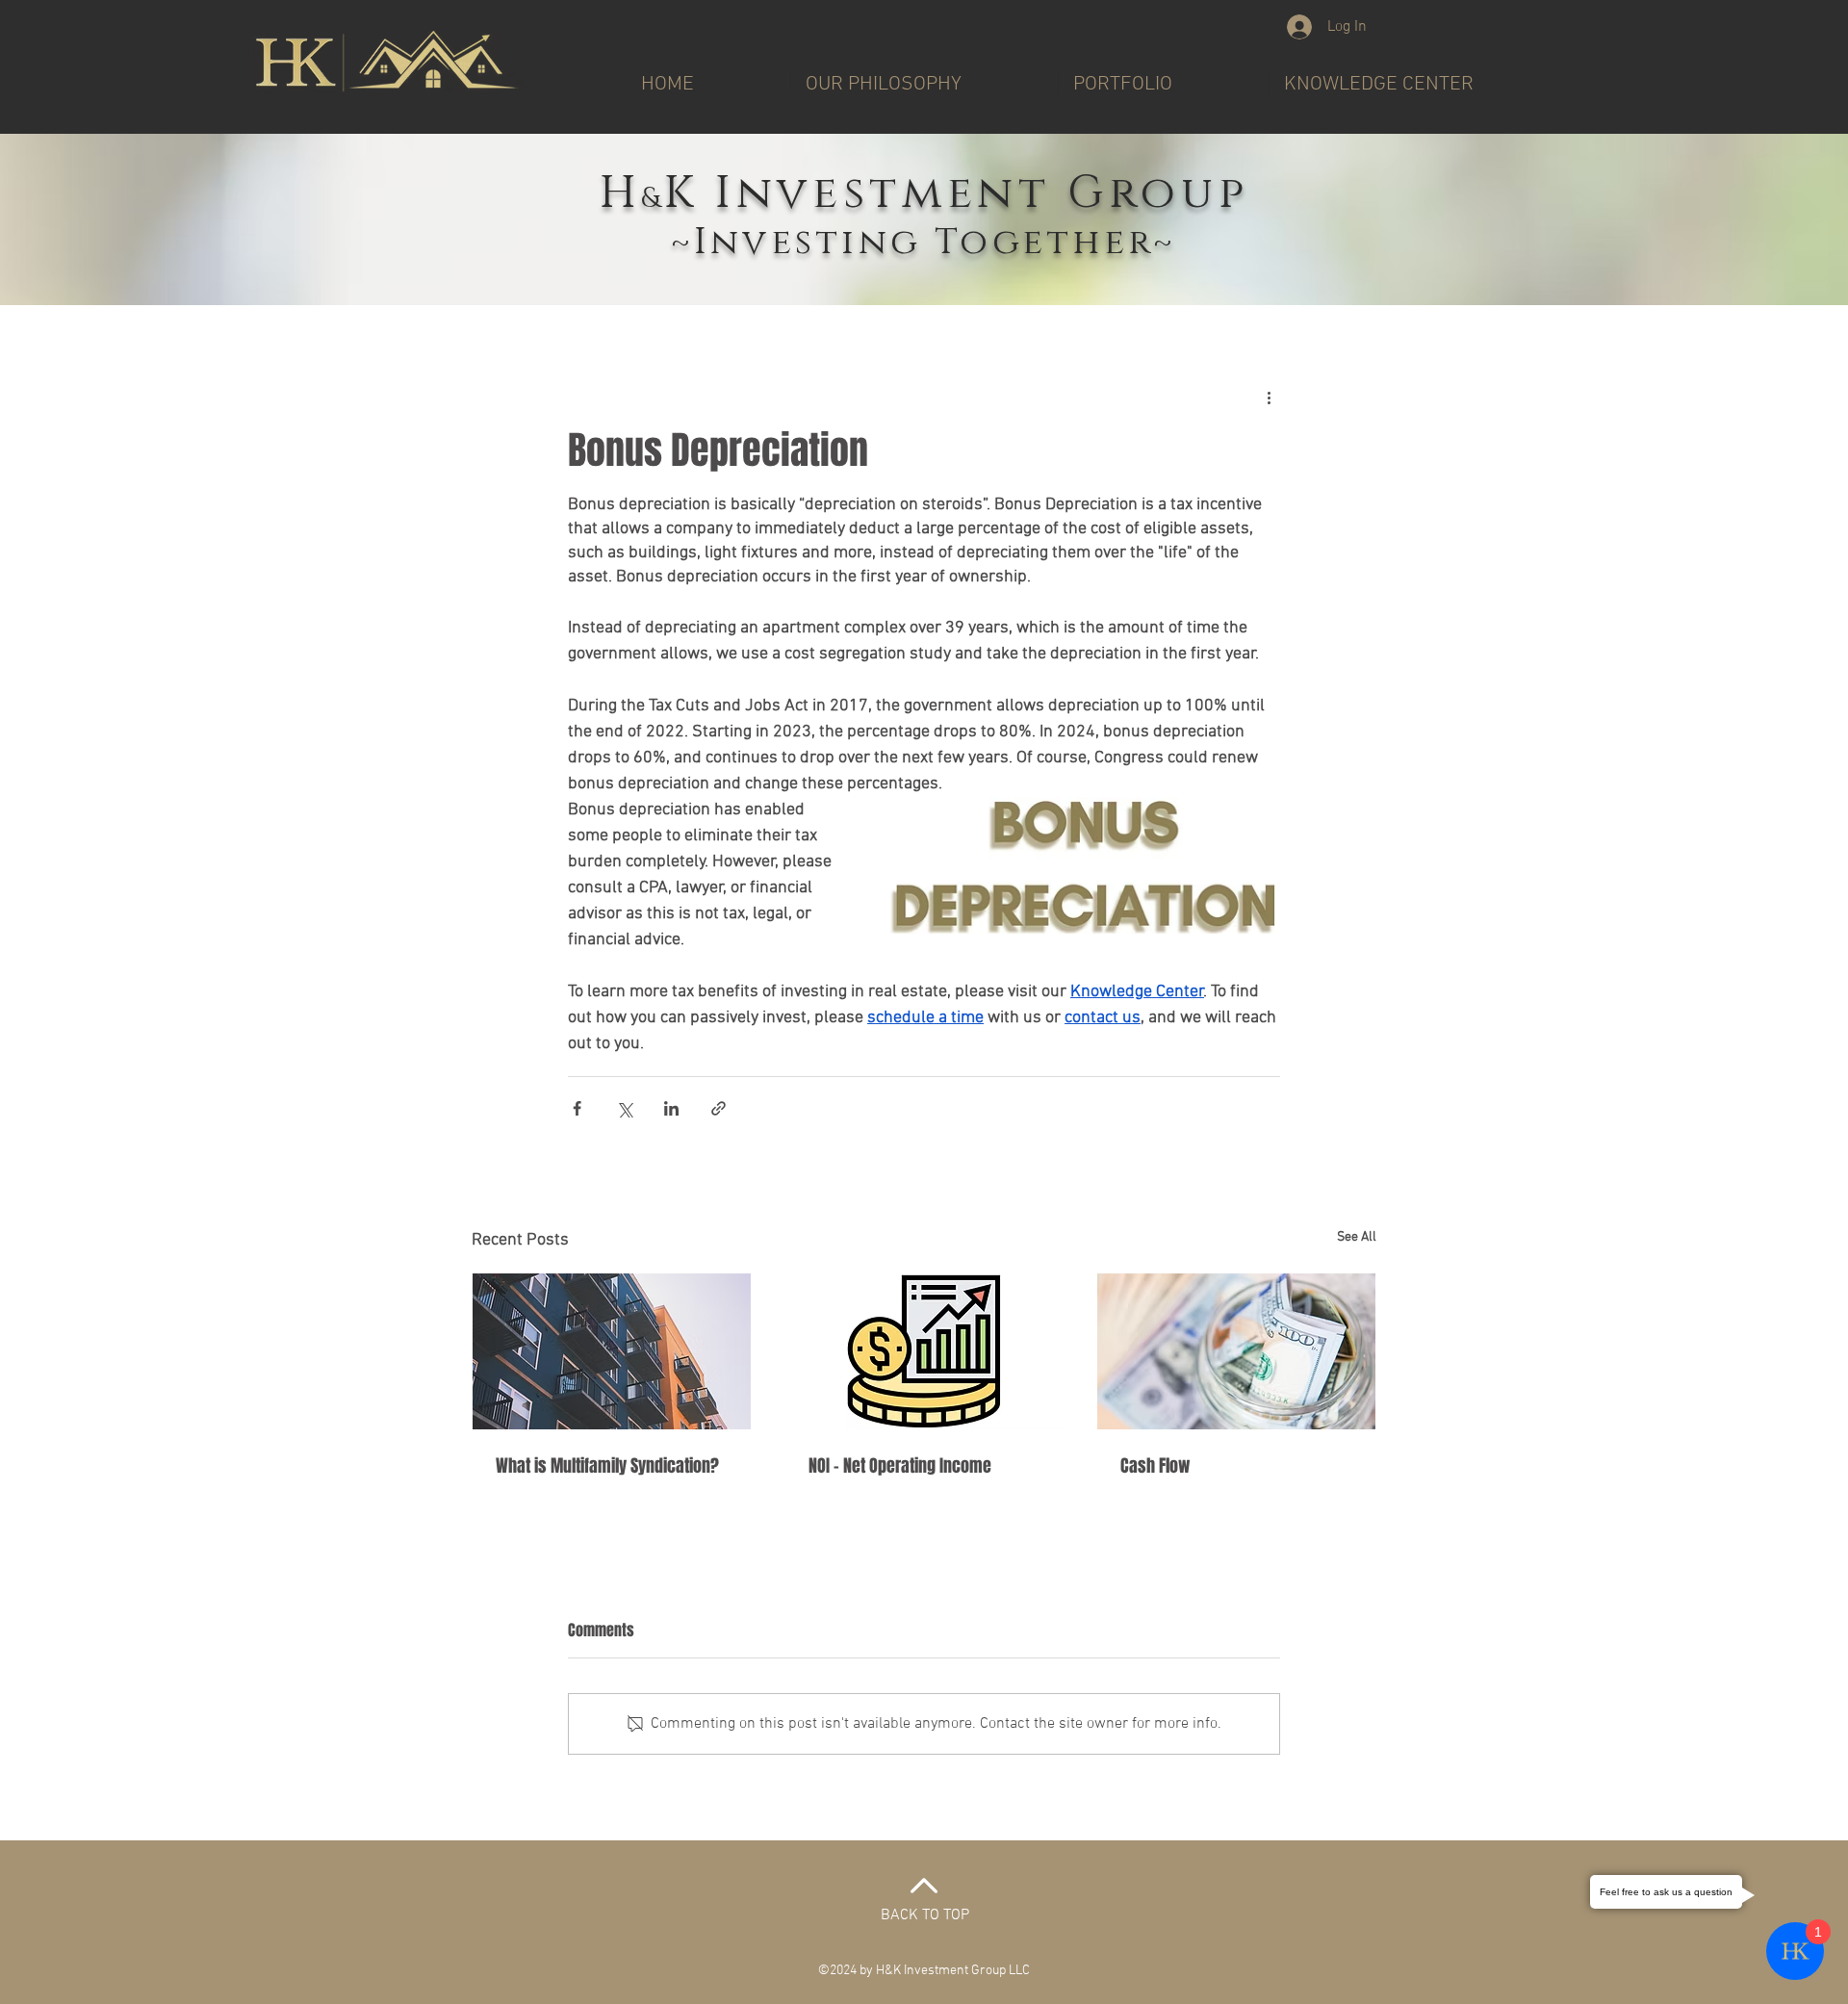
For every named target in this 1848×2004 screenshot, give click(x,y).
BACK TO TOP (925, 1915)
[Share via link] (719, 1108)
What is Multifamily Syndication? (607, 1466)
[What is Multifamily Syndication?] (612, 1351)
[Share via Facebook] (577, 1108)
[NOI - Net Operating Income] (924, 1351)
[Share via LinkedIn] (671, 1108)
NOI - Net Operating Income (900, 1466)
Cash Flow (1155, 1466)
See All (1357, 1237)
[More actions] (1269, 398)
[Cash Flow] (1236, 1351)
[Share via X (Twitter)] (624, 1108)
